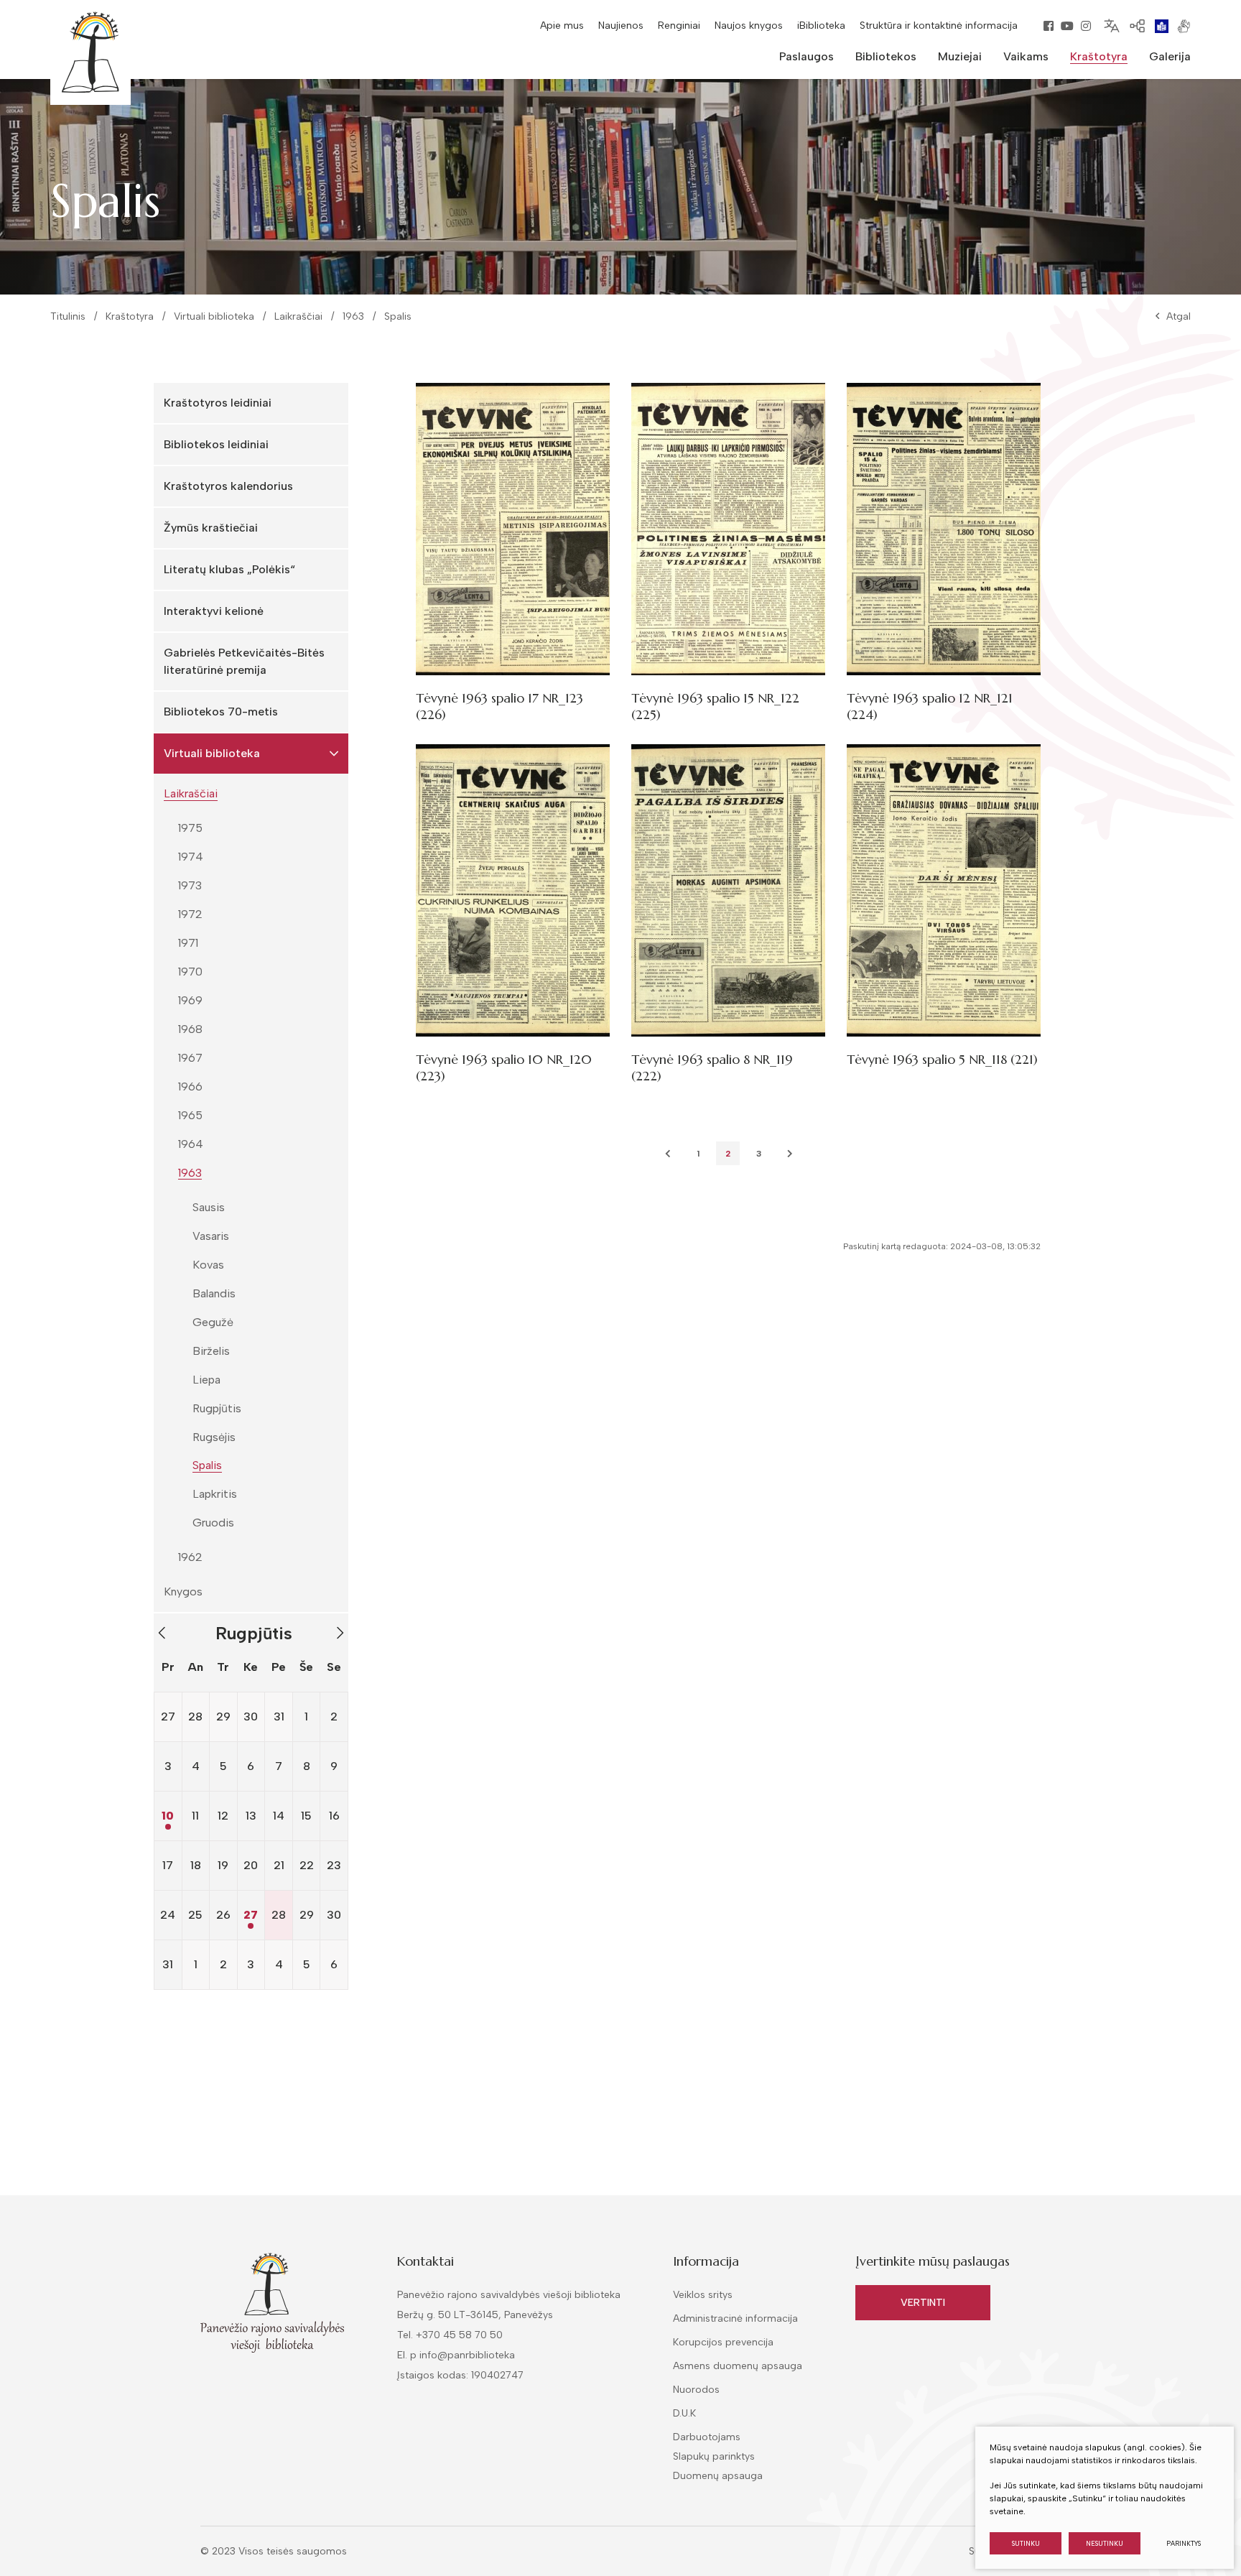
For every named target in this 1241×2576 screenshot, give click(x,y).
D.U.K (684, 2413)
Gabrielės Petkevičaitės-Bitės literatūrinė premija (244, 661)
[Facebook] (1049, 26)
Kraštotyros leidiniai (218, 403)
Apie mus (562, 26)
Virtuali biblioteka (214, 316)
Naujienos (621, 26)
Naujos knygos (749, 26)
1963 (353, 316)
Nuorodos (696, 2390)
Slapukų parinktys (714, 2457)
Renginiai (679, 26)
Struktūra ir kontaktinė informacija (939, 26)
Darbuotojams (707, 2437)
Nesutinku (1105, 2543)
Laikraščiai (298, 316)
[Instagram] (1086, 26)
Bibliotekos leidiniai (216, 444)
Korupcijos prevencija (723, 2342)
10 (168, 1816)
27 (251, 1915)
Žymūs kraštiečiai (211, 528)
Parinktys (1184, 2543)
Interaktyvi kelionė (214, 611)
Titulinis (68, 316)
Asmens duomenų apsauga (738, 2366)
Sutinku (1026, 2543)
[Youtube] (1067, 26)
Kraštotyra (130, 316)
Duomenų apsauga (718, 2476)
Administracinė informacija (735, 2318)
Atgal (1179, 316)
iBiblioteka (821, 26)
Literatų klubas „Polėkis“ (229, 569)
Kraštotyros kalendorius (228, 486)
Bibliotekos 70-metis (221, 712)
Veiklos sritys (703, 2295)
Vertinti (923, 2303)
